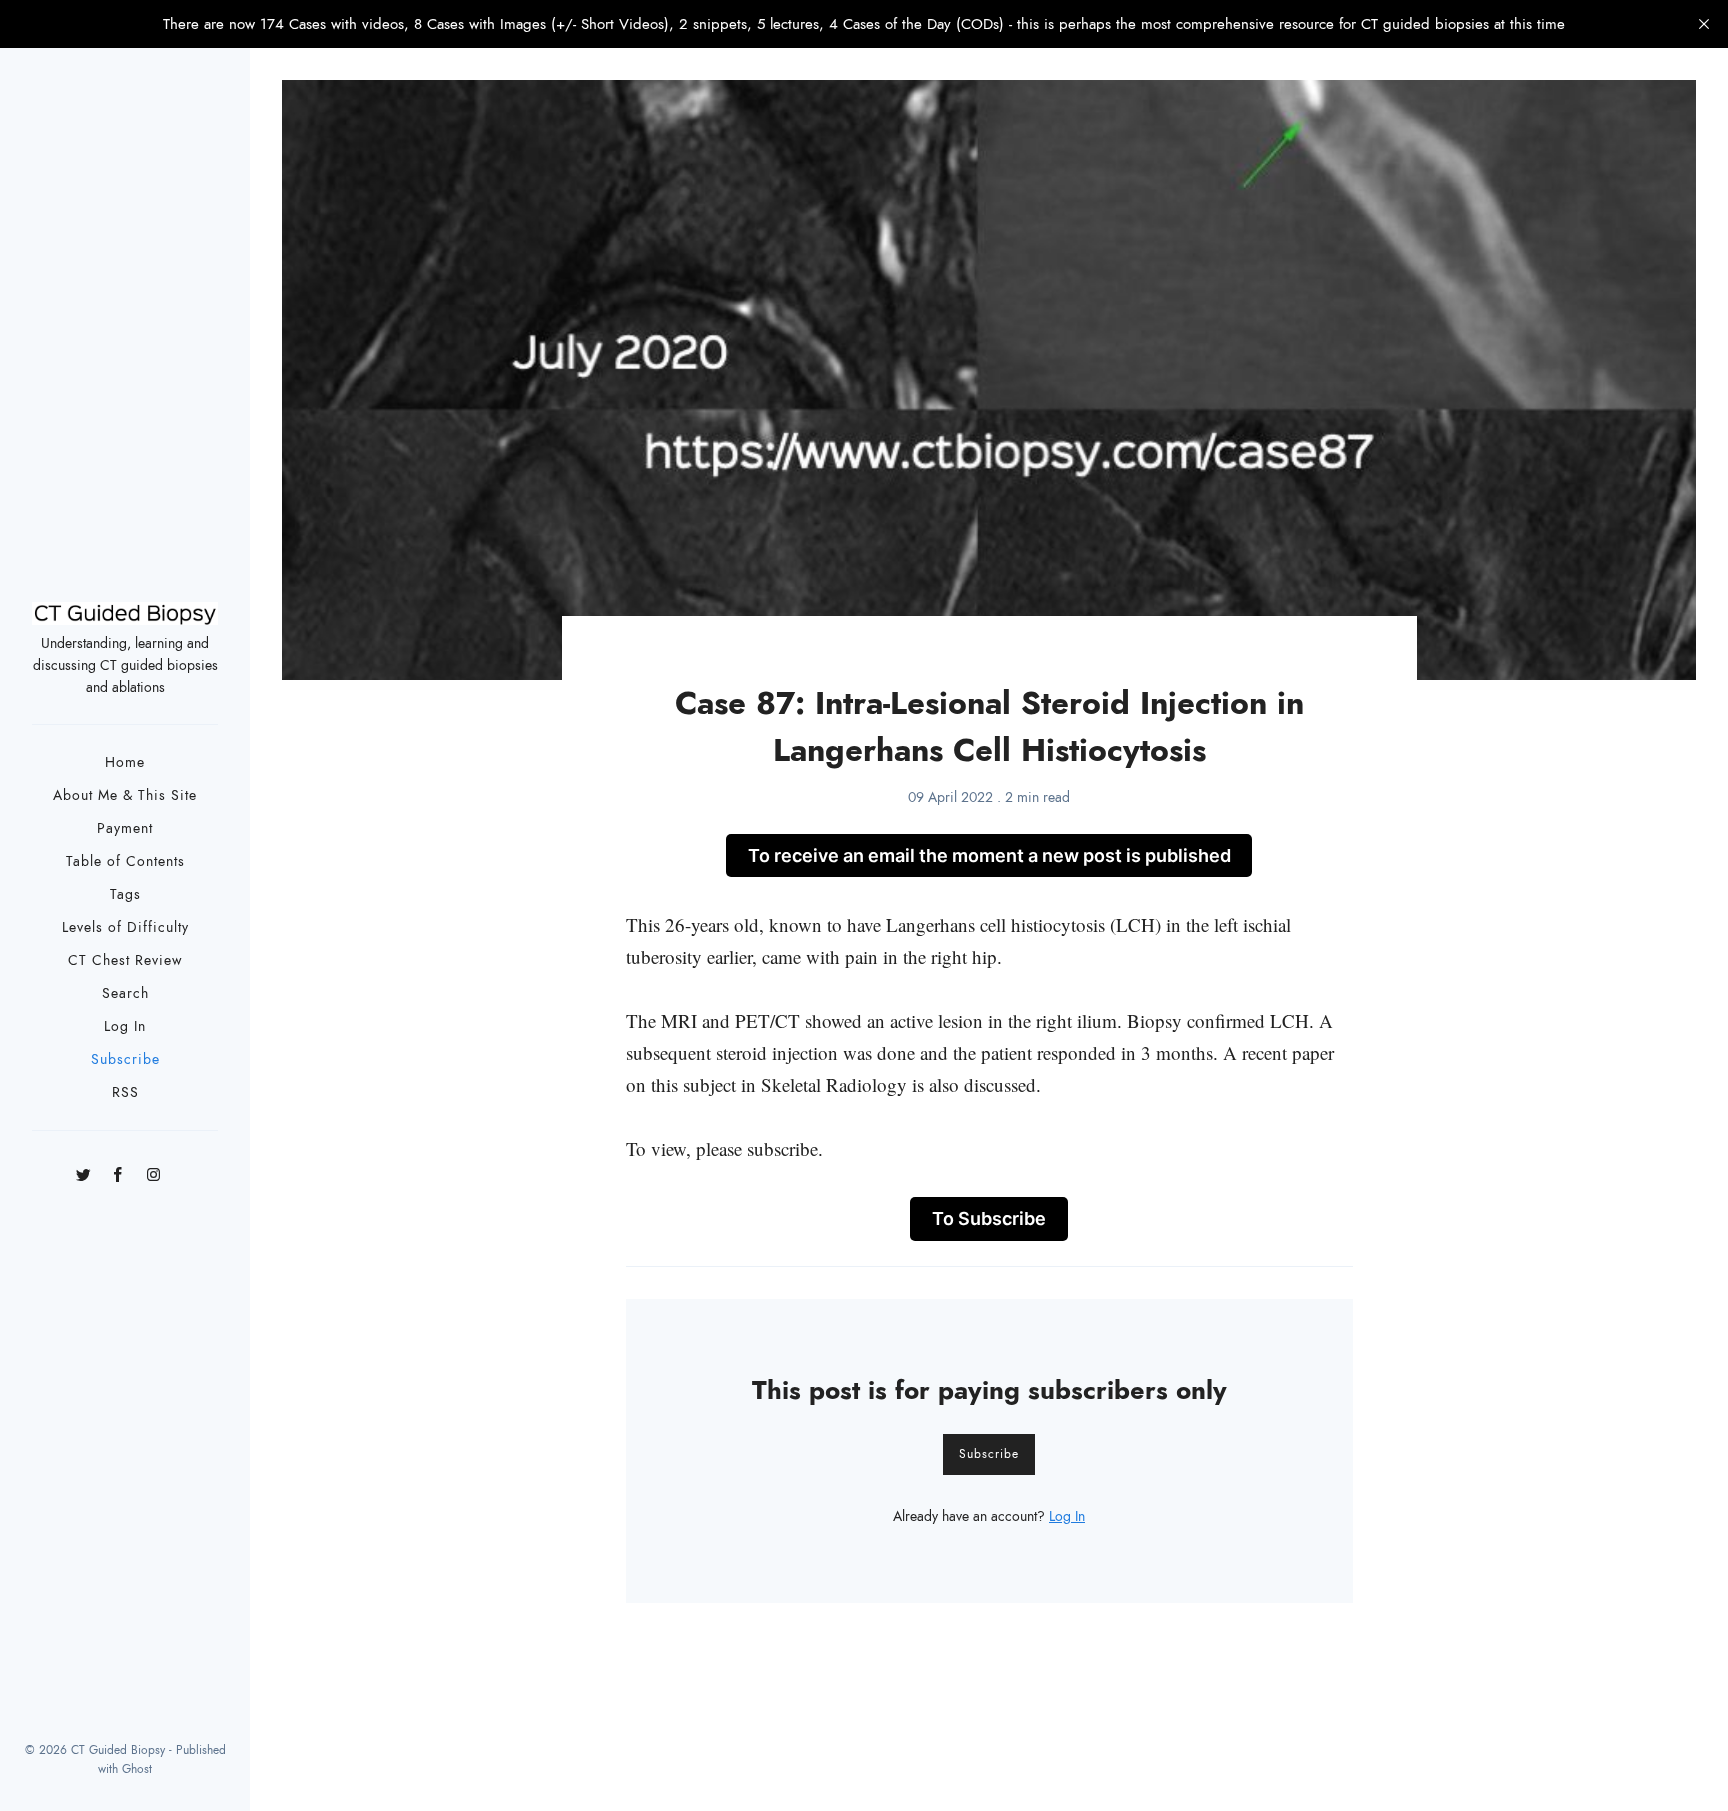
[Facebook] (118, 1168)
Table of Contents (125, 861)
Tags (125, 894)
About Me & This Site (125, 795)
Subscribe (125, 1059)
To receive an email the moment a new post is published (989, 855)
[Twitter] (83, 1168)
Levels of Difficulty (125, 927)
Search (125, 993)
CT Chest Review (125, 960)
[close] (1704, 24)
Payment (125, 828)
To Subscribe (989, 1218)
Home (125, 762)
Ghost (137, 1769)
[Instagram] (153, 1168)
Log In (125, 1026)
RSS (125, 1092)
